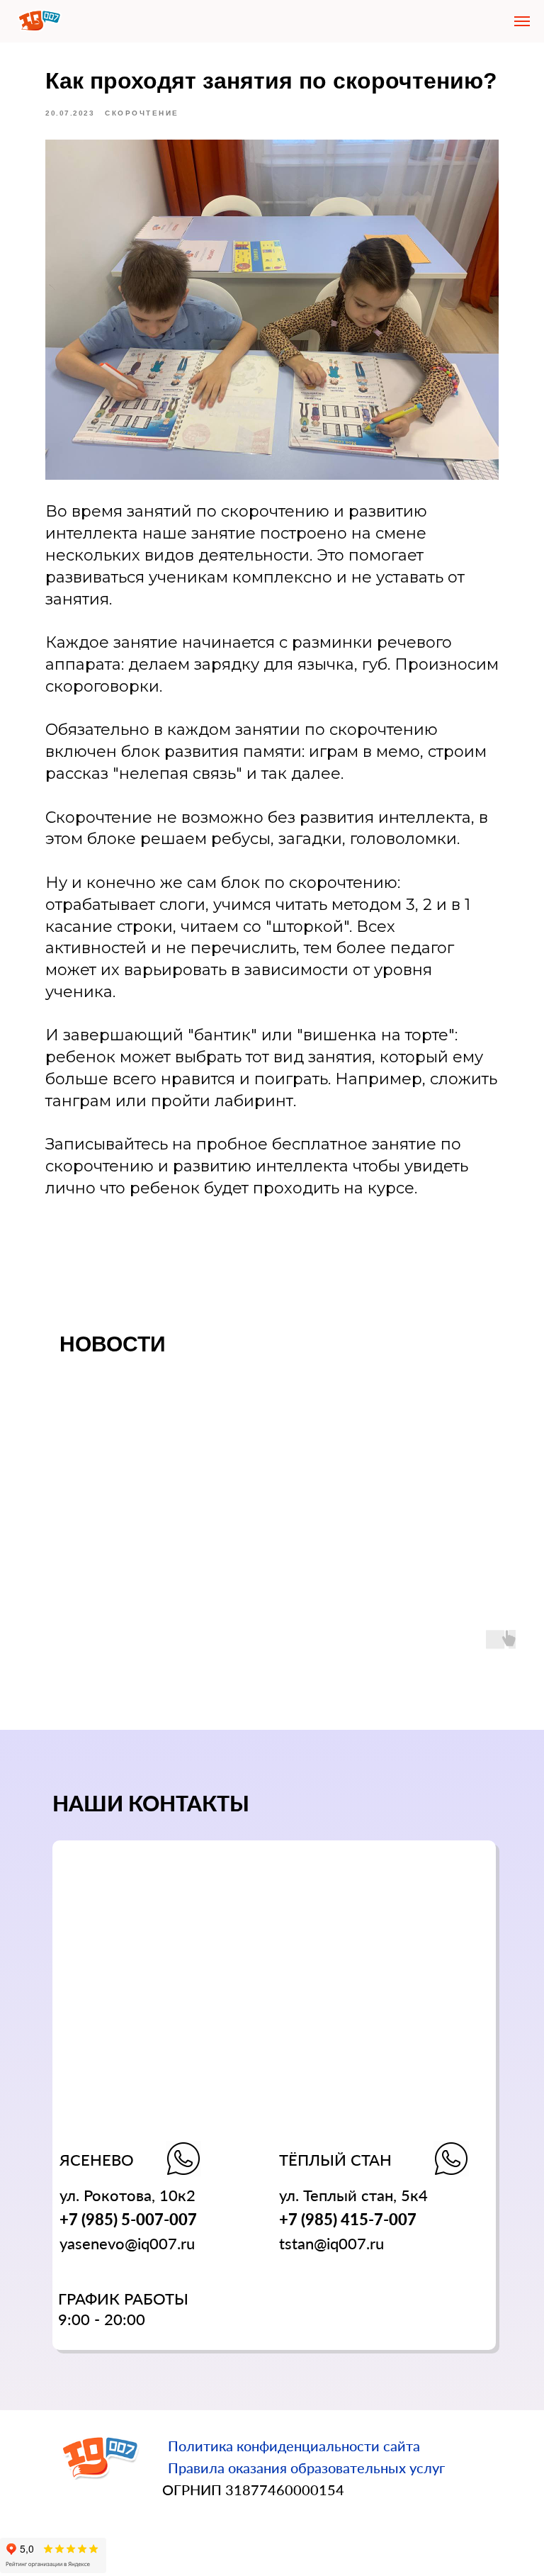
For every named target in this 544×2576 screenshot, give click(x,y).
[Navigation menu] (522, 21)
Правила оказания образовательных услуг (306, 2468)
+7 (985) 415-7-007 (348, 2219)
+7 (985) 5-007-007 (128, 2219)
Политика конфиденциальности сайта (294, 2446)
